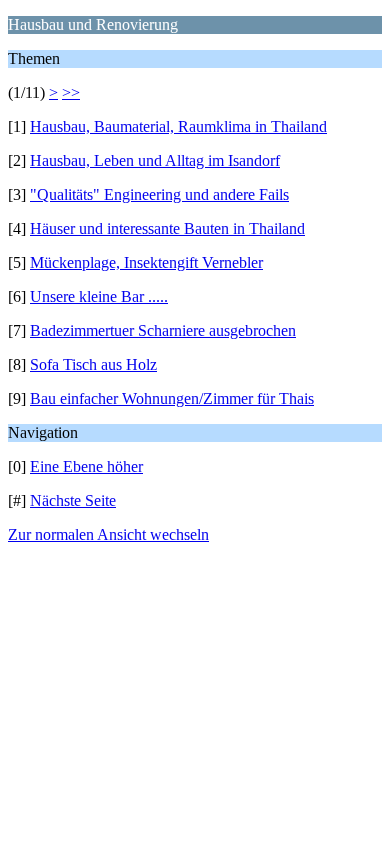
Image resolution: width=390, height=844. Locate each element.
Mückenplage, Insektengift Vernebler (146, 262)
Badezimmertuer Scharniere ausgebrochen (163, 330)
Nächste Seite (73, 500)
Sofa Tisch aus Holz (93, 364)
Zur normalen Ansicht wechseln (108, 534)
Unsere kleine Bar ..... (99, 296)
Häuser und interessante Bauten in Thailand (167, 228)
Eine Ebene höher (86, 466)
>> (71, 92)
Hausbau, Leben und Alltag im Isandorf (155, 160)
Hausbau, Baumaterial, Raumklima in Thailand (178, 126)
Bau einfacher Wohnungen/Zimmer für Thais (172, 398)
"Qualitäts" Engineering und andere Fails (159, 194)
